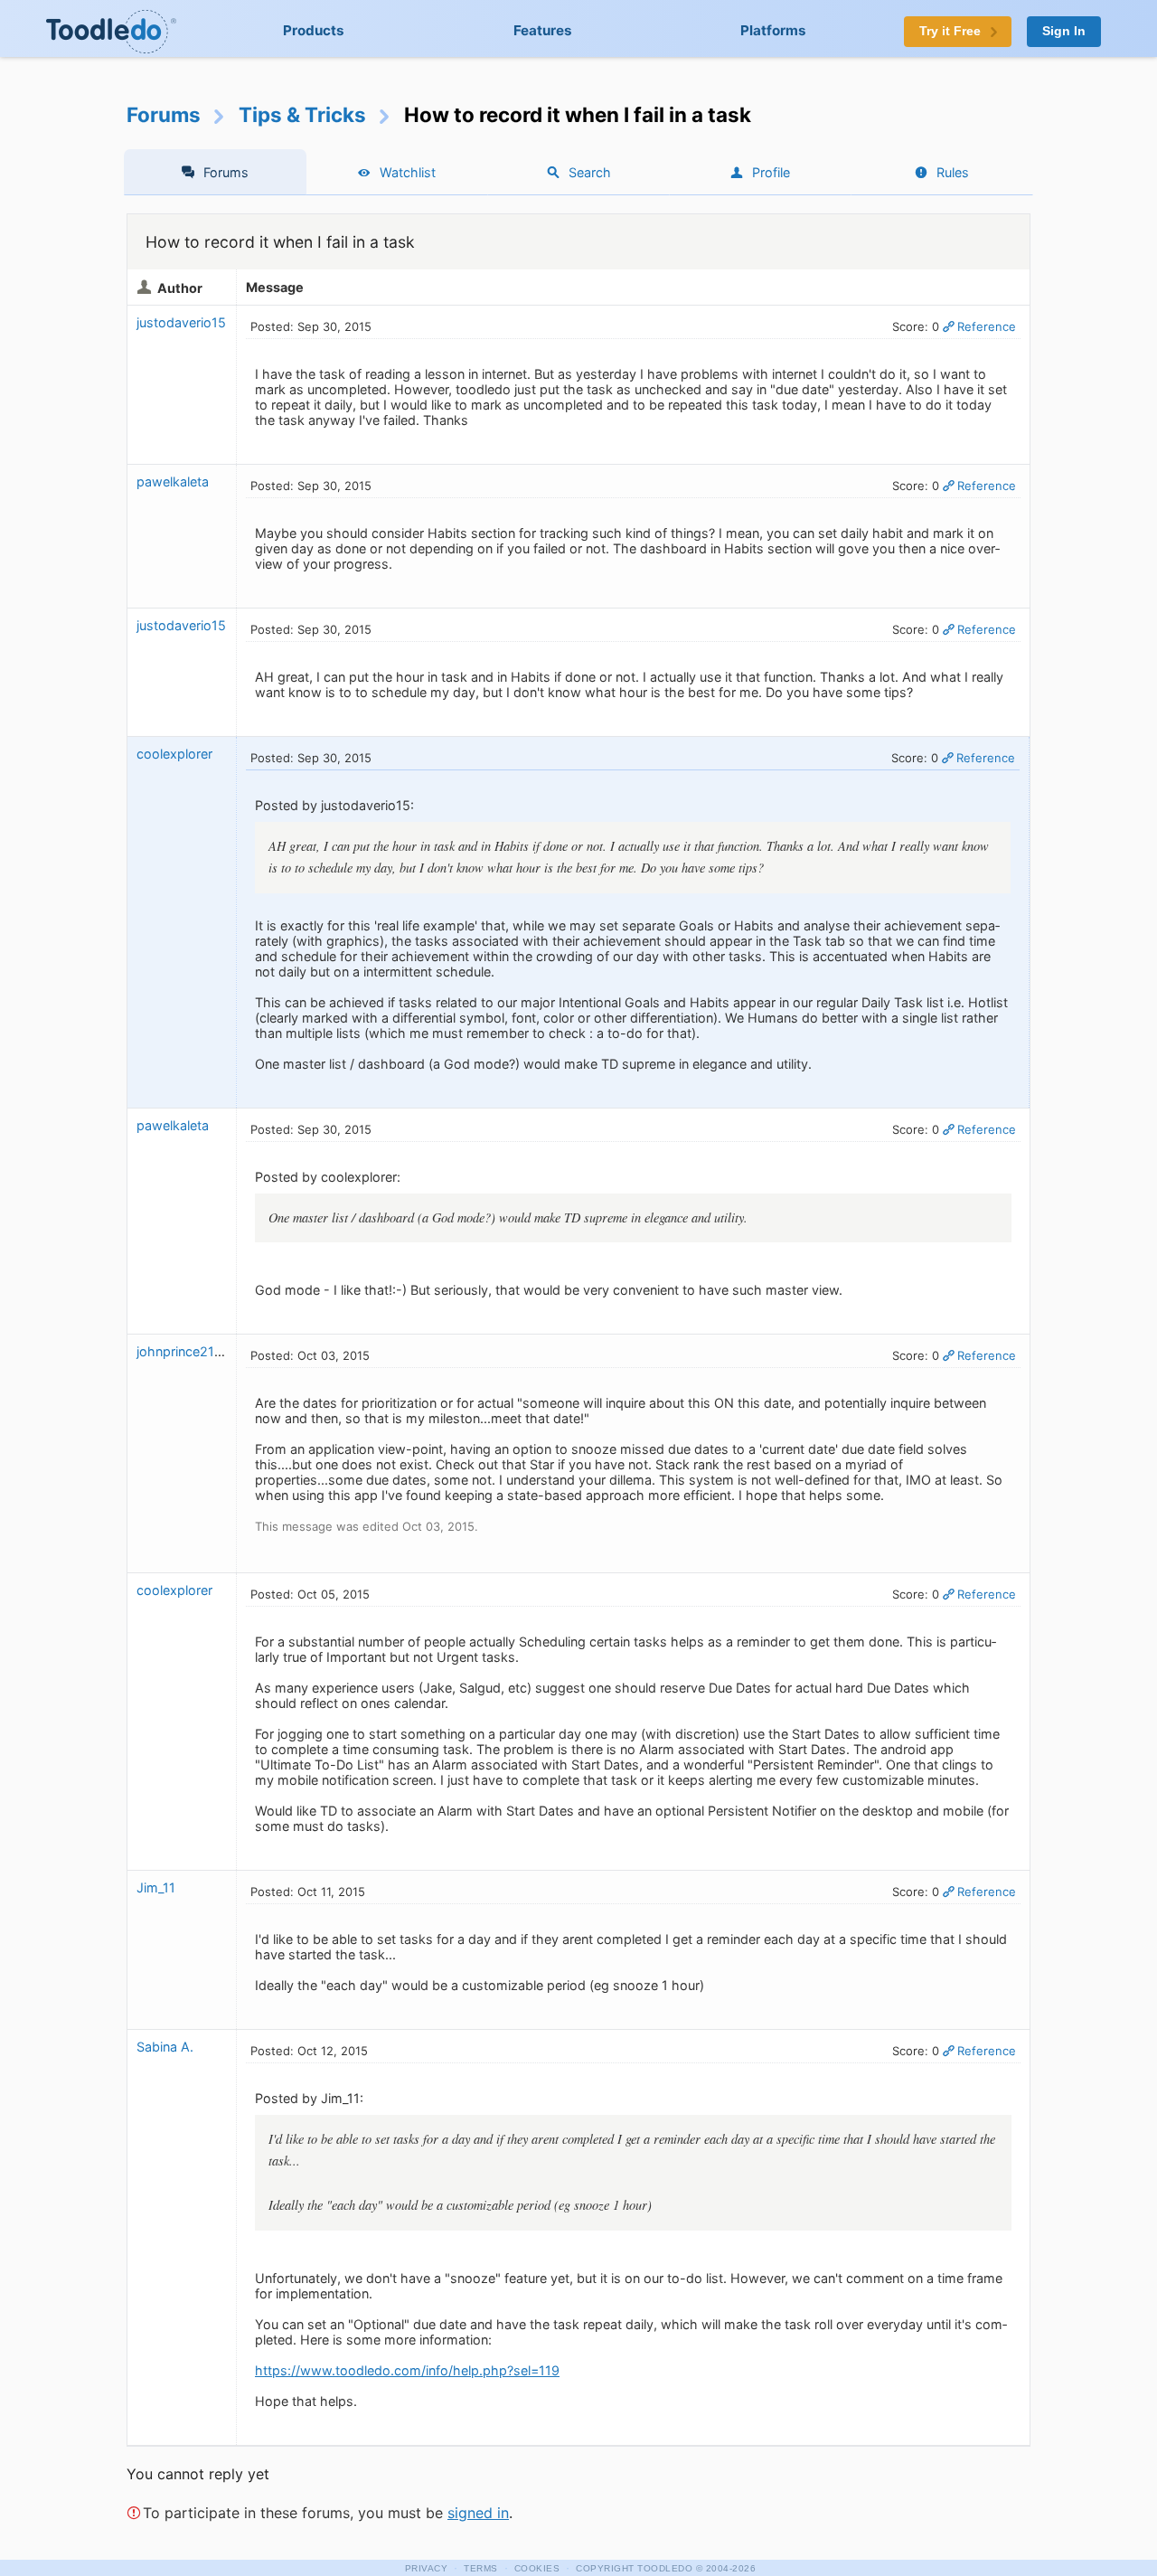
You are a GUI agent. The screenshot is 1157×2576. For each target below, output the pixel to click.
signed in (478, 2513)
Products (314, 30)
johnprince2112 (183, 1351)
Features (543, 30)
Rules (953, 172)
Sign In (1064, 31)
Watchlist (408, 172)
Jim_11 (156, 1887)
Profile (771, 172)
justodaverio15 (181, 322)
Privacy (427, 2568)
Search (590, 172)
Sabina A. (165, 2047)
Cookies (537, 2568)
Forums (164, 114)
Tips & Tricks (302, 114)
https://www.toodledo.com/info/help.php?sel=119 (407, 2370)
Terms (481, 2568)
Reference (987, 326)
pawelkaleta (173, 481)
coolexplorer (174, 754)
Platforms (773, 30)
